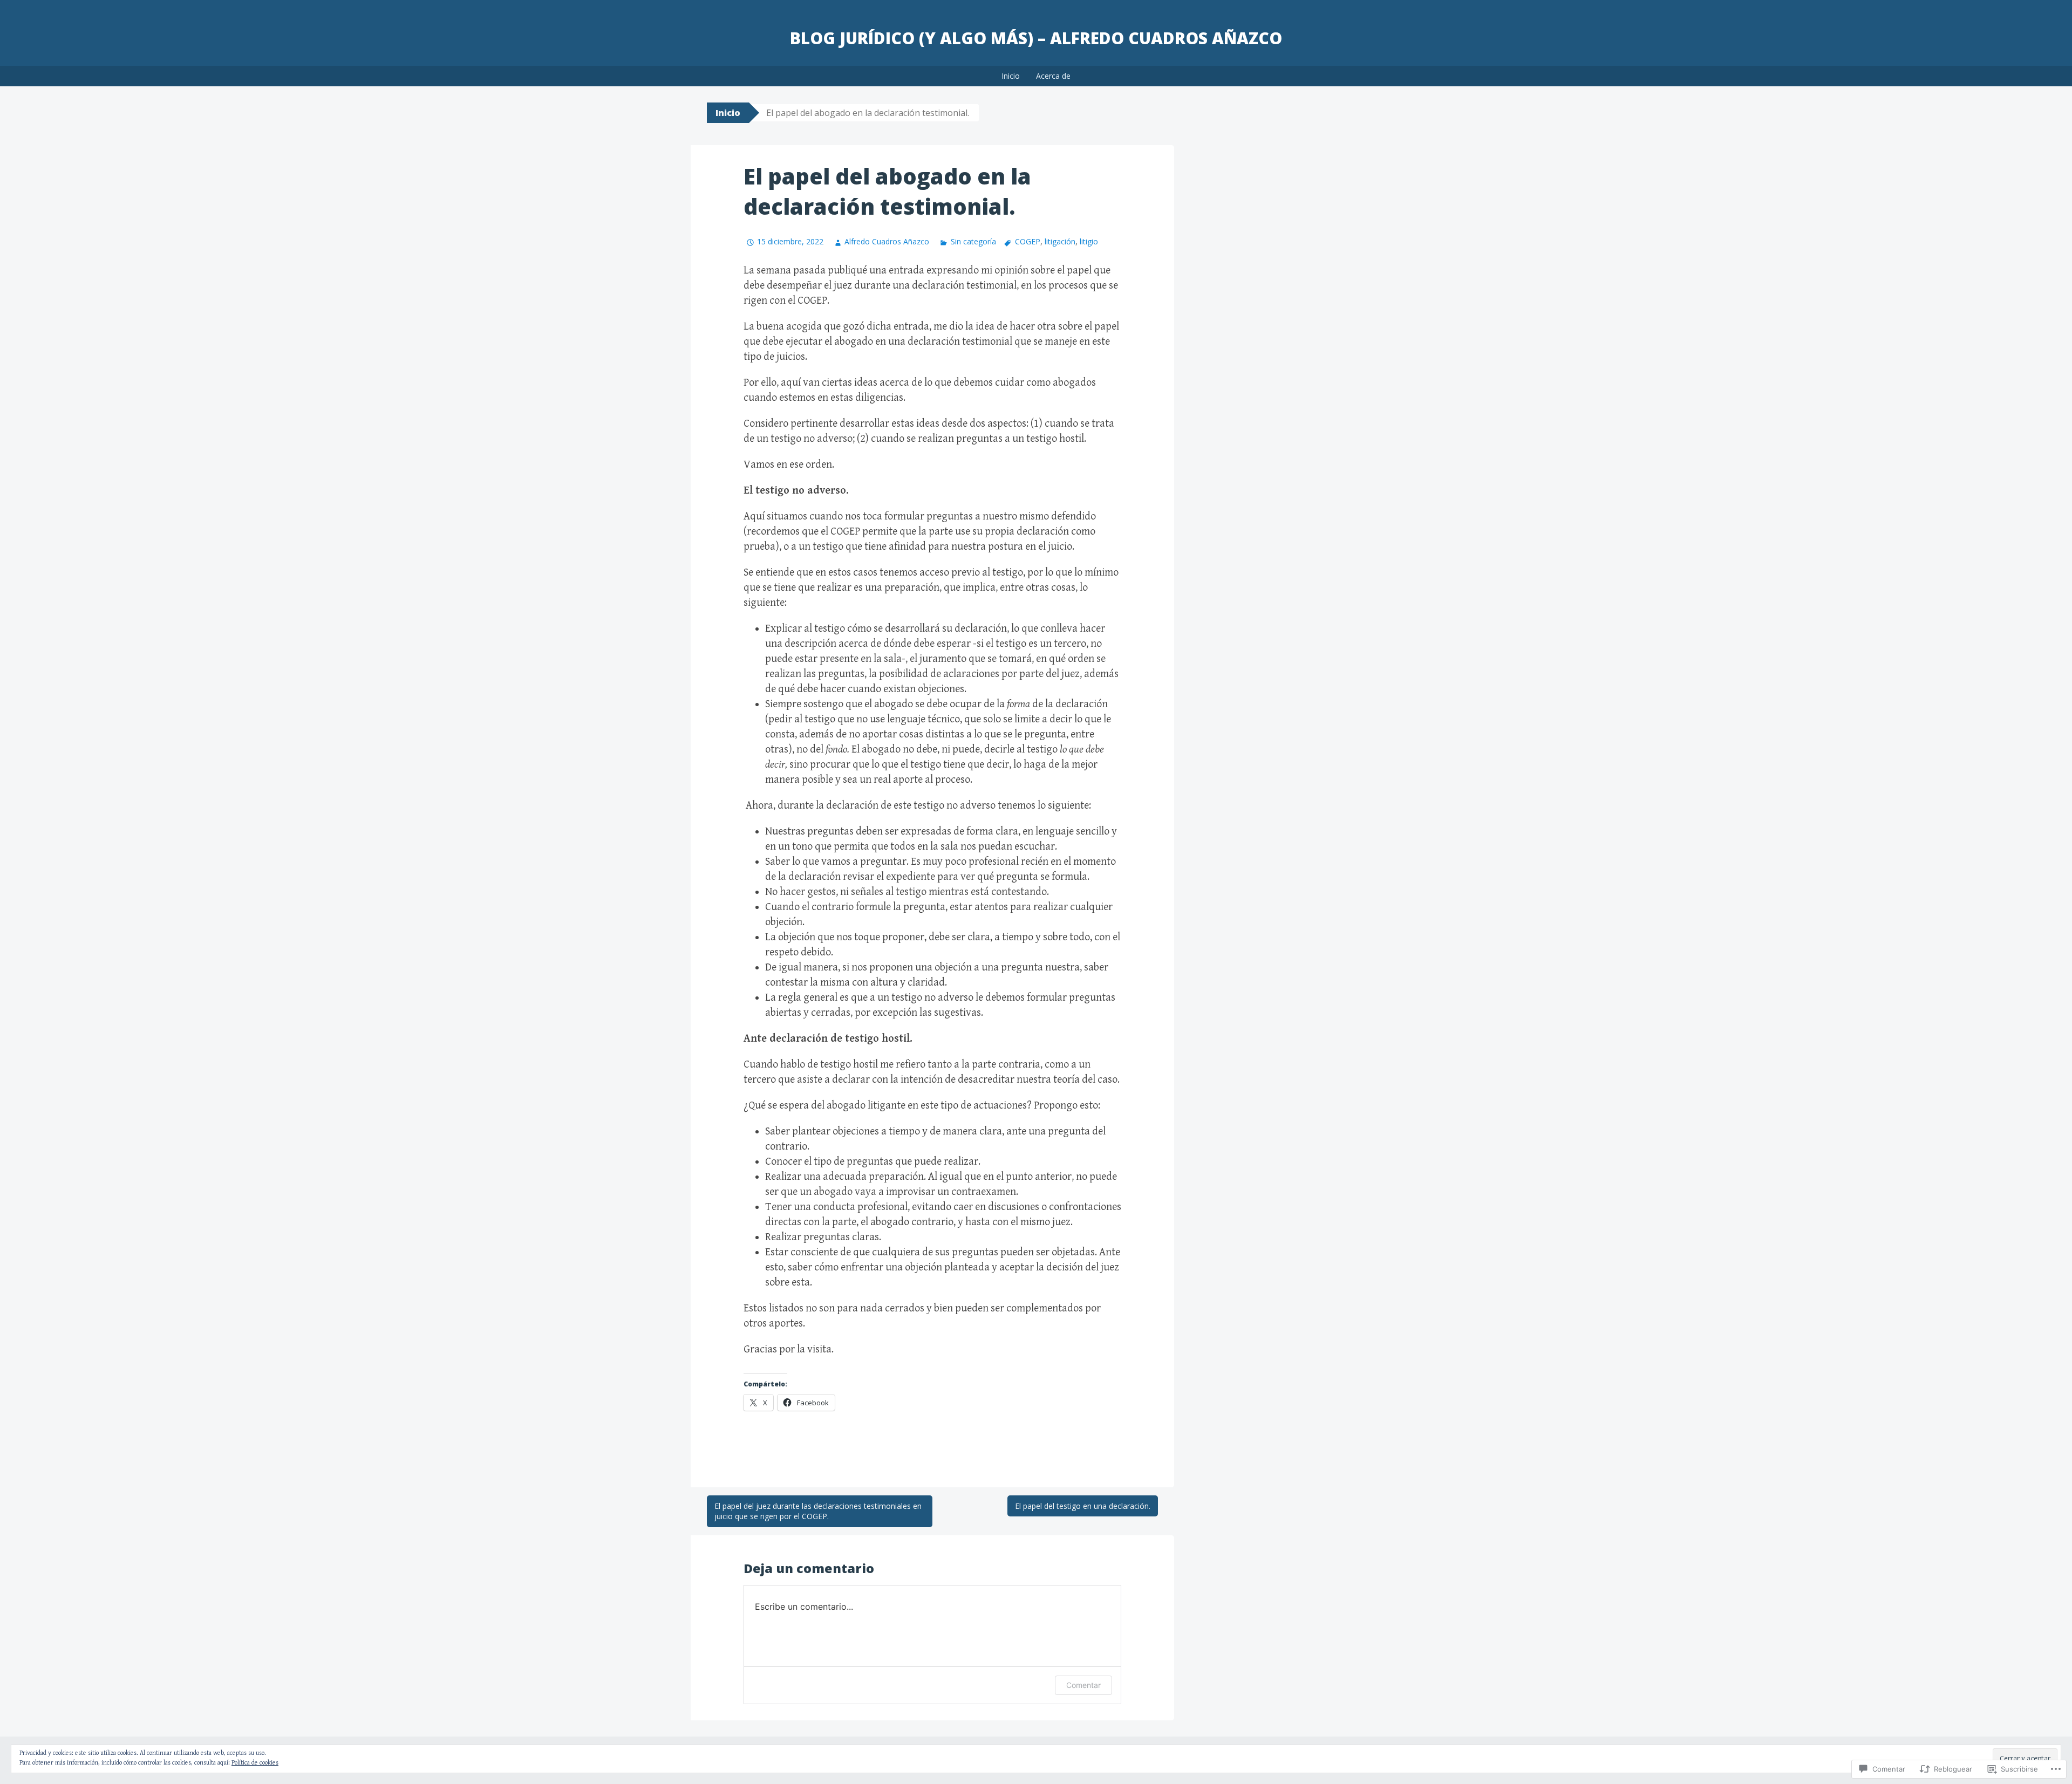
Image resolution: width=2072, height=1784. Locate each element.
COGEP (1028, 241)
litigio (1089, 241)
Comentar (1083, 1685)
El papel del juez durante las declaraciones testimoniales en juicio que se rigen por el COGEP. (818, 1511)
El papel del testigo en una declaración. (1083, 1506)
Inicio (1011, 76)
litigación (1060, 241)
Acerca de (1053, 76)
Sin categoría (973, 241)
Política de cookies (255, 1763)
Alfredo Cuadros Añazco (887, 241)
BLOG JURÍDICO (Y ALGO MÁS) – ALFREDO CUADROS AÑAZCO (1036, 38)
